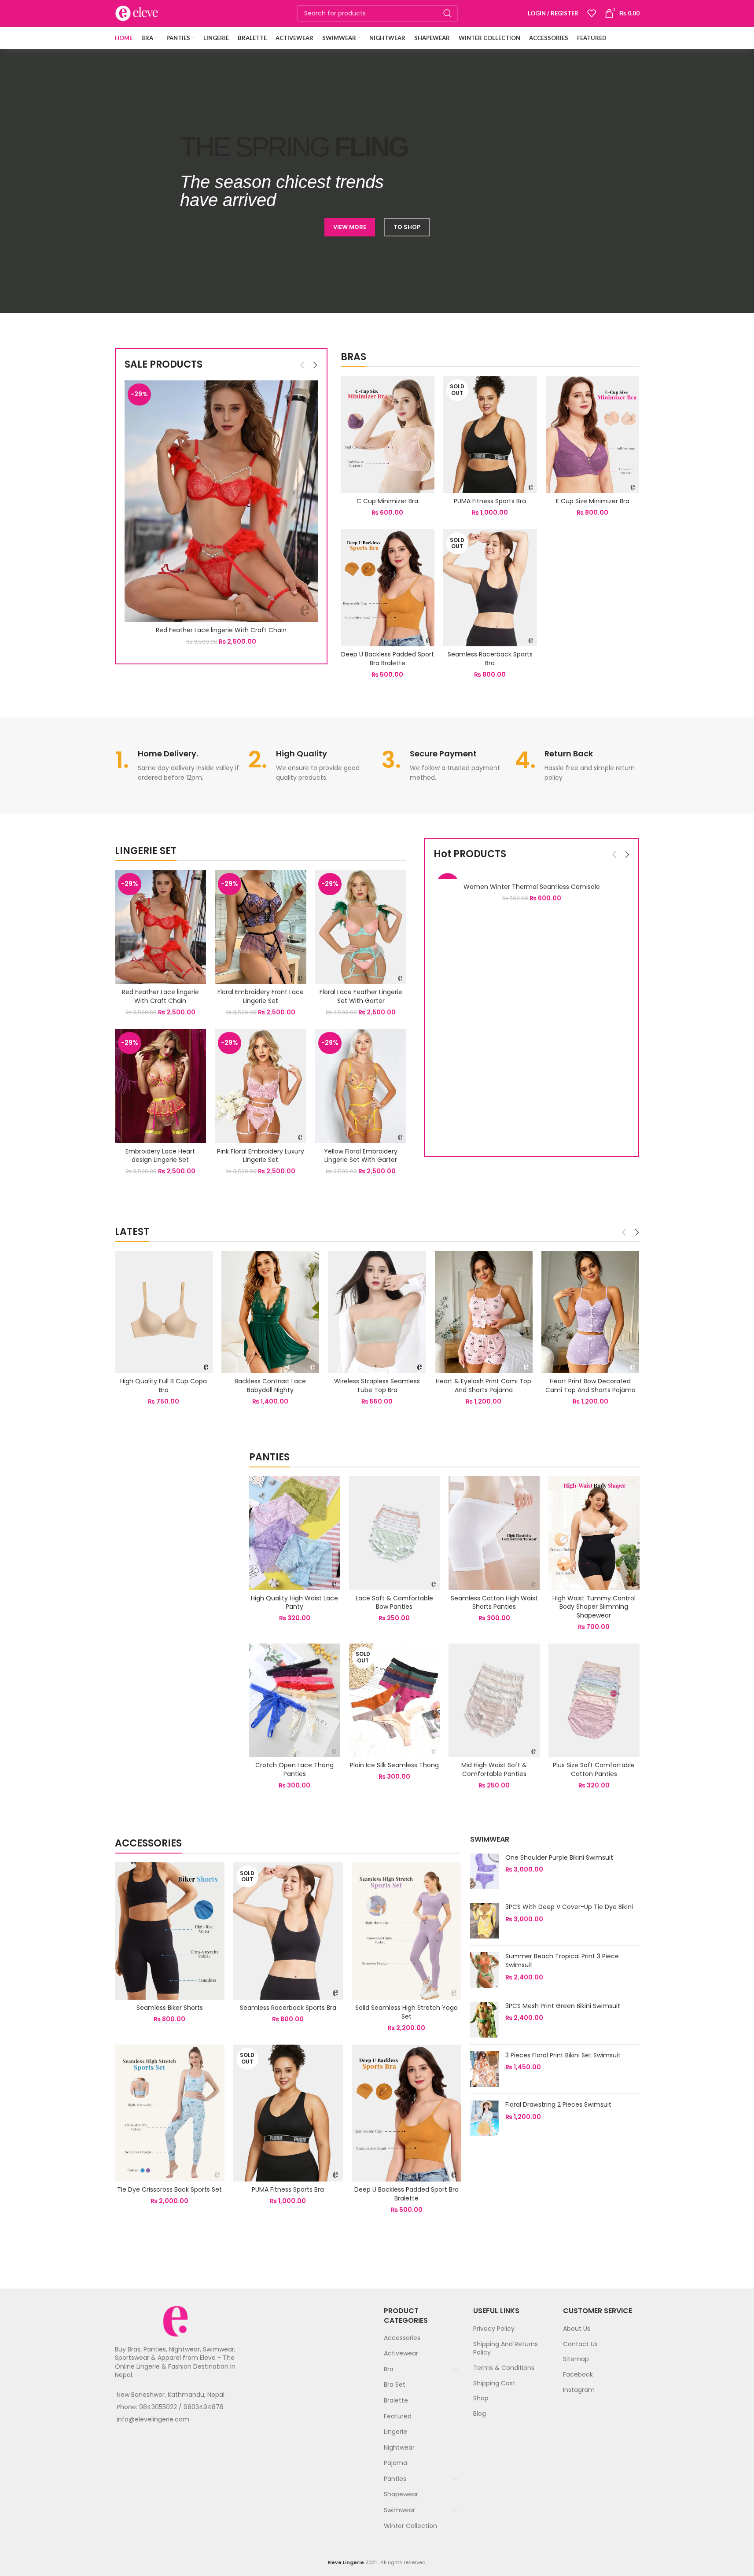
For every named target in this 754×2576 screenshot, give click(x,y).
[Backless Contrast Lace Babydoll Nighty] (270, 1312)
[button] (302, 365)
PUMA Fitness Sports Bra (490, 501)
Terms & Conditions (504, 2368)
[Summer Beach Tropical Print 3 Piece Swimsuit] (484, 1970)
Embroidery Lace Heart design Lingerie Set (160, 1156)
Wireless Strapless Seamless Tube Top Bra (377, 1386)
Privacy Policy (494, 2329)
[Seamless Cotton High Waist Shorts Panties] (494, 1533)
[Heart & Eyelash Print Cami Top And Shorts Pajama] (484, 1312)
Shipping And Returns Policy (506, 2348)
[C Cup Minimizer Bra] (388, 435)
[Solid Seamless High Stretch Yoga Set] (406, 1931)
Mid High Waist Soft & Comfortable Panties (494, 1769)
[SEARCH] (448, 13)
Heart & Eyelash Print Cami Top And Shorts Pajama (484, 1386)
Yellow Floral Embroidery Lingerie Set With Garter (361, 1156)
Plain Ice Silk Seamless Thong (394, 1765)
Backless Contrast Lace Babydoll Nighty (270, 1386)
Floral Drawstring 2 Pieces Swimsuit (558, 2105)
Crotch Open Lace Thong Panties (294, 1769)
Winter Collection (410, 2526)
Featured (398, 2416)
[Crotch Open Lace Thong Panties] (295, 1700)
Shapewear (401, 2494)
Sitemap (576, 2359)
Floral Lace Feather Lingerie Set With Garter (361, 996)
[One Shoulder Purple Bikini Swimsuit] (484, 1871)
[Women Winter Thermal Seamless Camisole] (531, 874)
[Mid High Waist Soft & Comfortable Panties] (494, 1700)
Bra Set (395, 2384)
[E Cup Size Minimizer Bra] (593, 435)
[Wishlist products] (592, 13)
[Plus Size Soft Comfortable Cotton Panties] (594, 1700)
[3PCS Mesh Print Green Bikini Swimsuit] (484, 2020)
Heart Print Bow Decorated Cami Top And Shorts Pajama (590, 1386)
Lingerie (395, 2432)
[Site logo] (137, 13)
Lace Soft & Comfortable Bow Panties (394, 1603)
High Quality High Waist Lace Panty (294, 1603)
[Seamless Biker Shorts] (170, 1931)
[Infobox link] (177, 766)
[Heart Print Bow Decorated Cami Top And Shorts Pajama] (590, 1312)
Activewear (401, 2353)
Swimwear (399, 2510)
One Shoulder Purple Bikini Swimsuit (559, 1858)
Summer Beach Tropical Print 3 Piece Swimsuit (562, 1961)
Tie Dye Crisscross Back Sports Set (169, 2189)
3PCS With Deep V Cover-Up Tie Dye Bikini (569, 1907)
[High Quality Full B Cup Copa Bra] (164, 1312)
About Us (577, 2329)
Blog (480, 2414)
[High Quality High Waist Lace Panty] (295, 1533)
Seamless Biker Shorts (170, 2008)
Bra (389, 2369)
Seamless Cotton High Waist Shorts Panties (494, 1603)
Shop (481, 2398)
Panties (395, 2479)
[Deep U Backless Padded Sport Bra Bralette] (388, 588)
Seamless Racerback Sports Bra (490, 659)
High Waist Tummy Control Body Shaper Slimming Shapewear (594, 1607)
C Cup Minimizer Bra (387, 501)
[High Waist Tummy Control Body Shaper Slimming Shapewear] (594, 1533)
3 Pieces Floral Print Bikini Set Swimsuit (563, 2055)
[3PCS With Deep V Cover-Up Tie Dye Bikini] (484, 1921)
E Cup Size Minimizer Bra (593, 501)
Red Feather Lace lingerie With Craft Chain (221, 630)
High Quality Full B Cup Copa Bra (164, 1386)
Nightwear (399, 2447)
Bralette (396, 2400)
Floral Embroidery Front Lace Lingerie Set (261, 996)
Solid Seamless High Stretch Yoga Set (406, 2012)
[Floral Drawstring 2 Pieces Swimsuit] (484, 2118)
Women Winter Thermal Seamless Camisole (532, 887)
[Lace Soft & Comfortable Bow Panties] (395, 1533)
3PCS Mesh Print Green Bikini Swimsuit (563, 2006)
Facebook (578, 2374)
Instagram (579, 2390)
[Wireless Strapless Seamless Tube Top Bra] (377, 1312)
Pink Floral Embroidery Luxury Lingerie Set (261, 1156)
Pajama (395, 2463)
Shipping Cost (494, 2383)
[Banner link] (176, 1456)
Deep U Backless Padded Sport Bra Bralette (388, 659)
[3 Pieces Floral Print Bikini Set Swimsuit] (484, 2069)
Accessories (402, 2338)
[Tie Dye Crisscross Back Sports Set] (170, 2113)
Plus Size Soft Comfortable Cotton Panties (594, 1769)
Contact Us (580, 2344)
